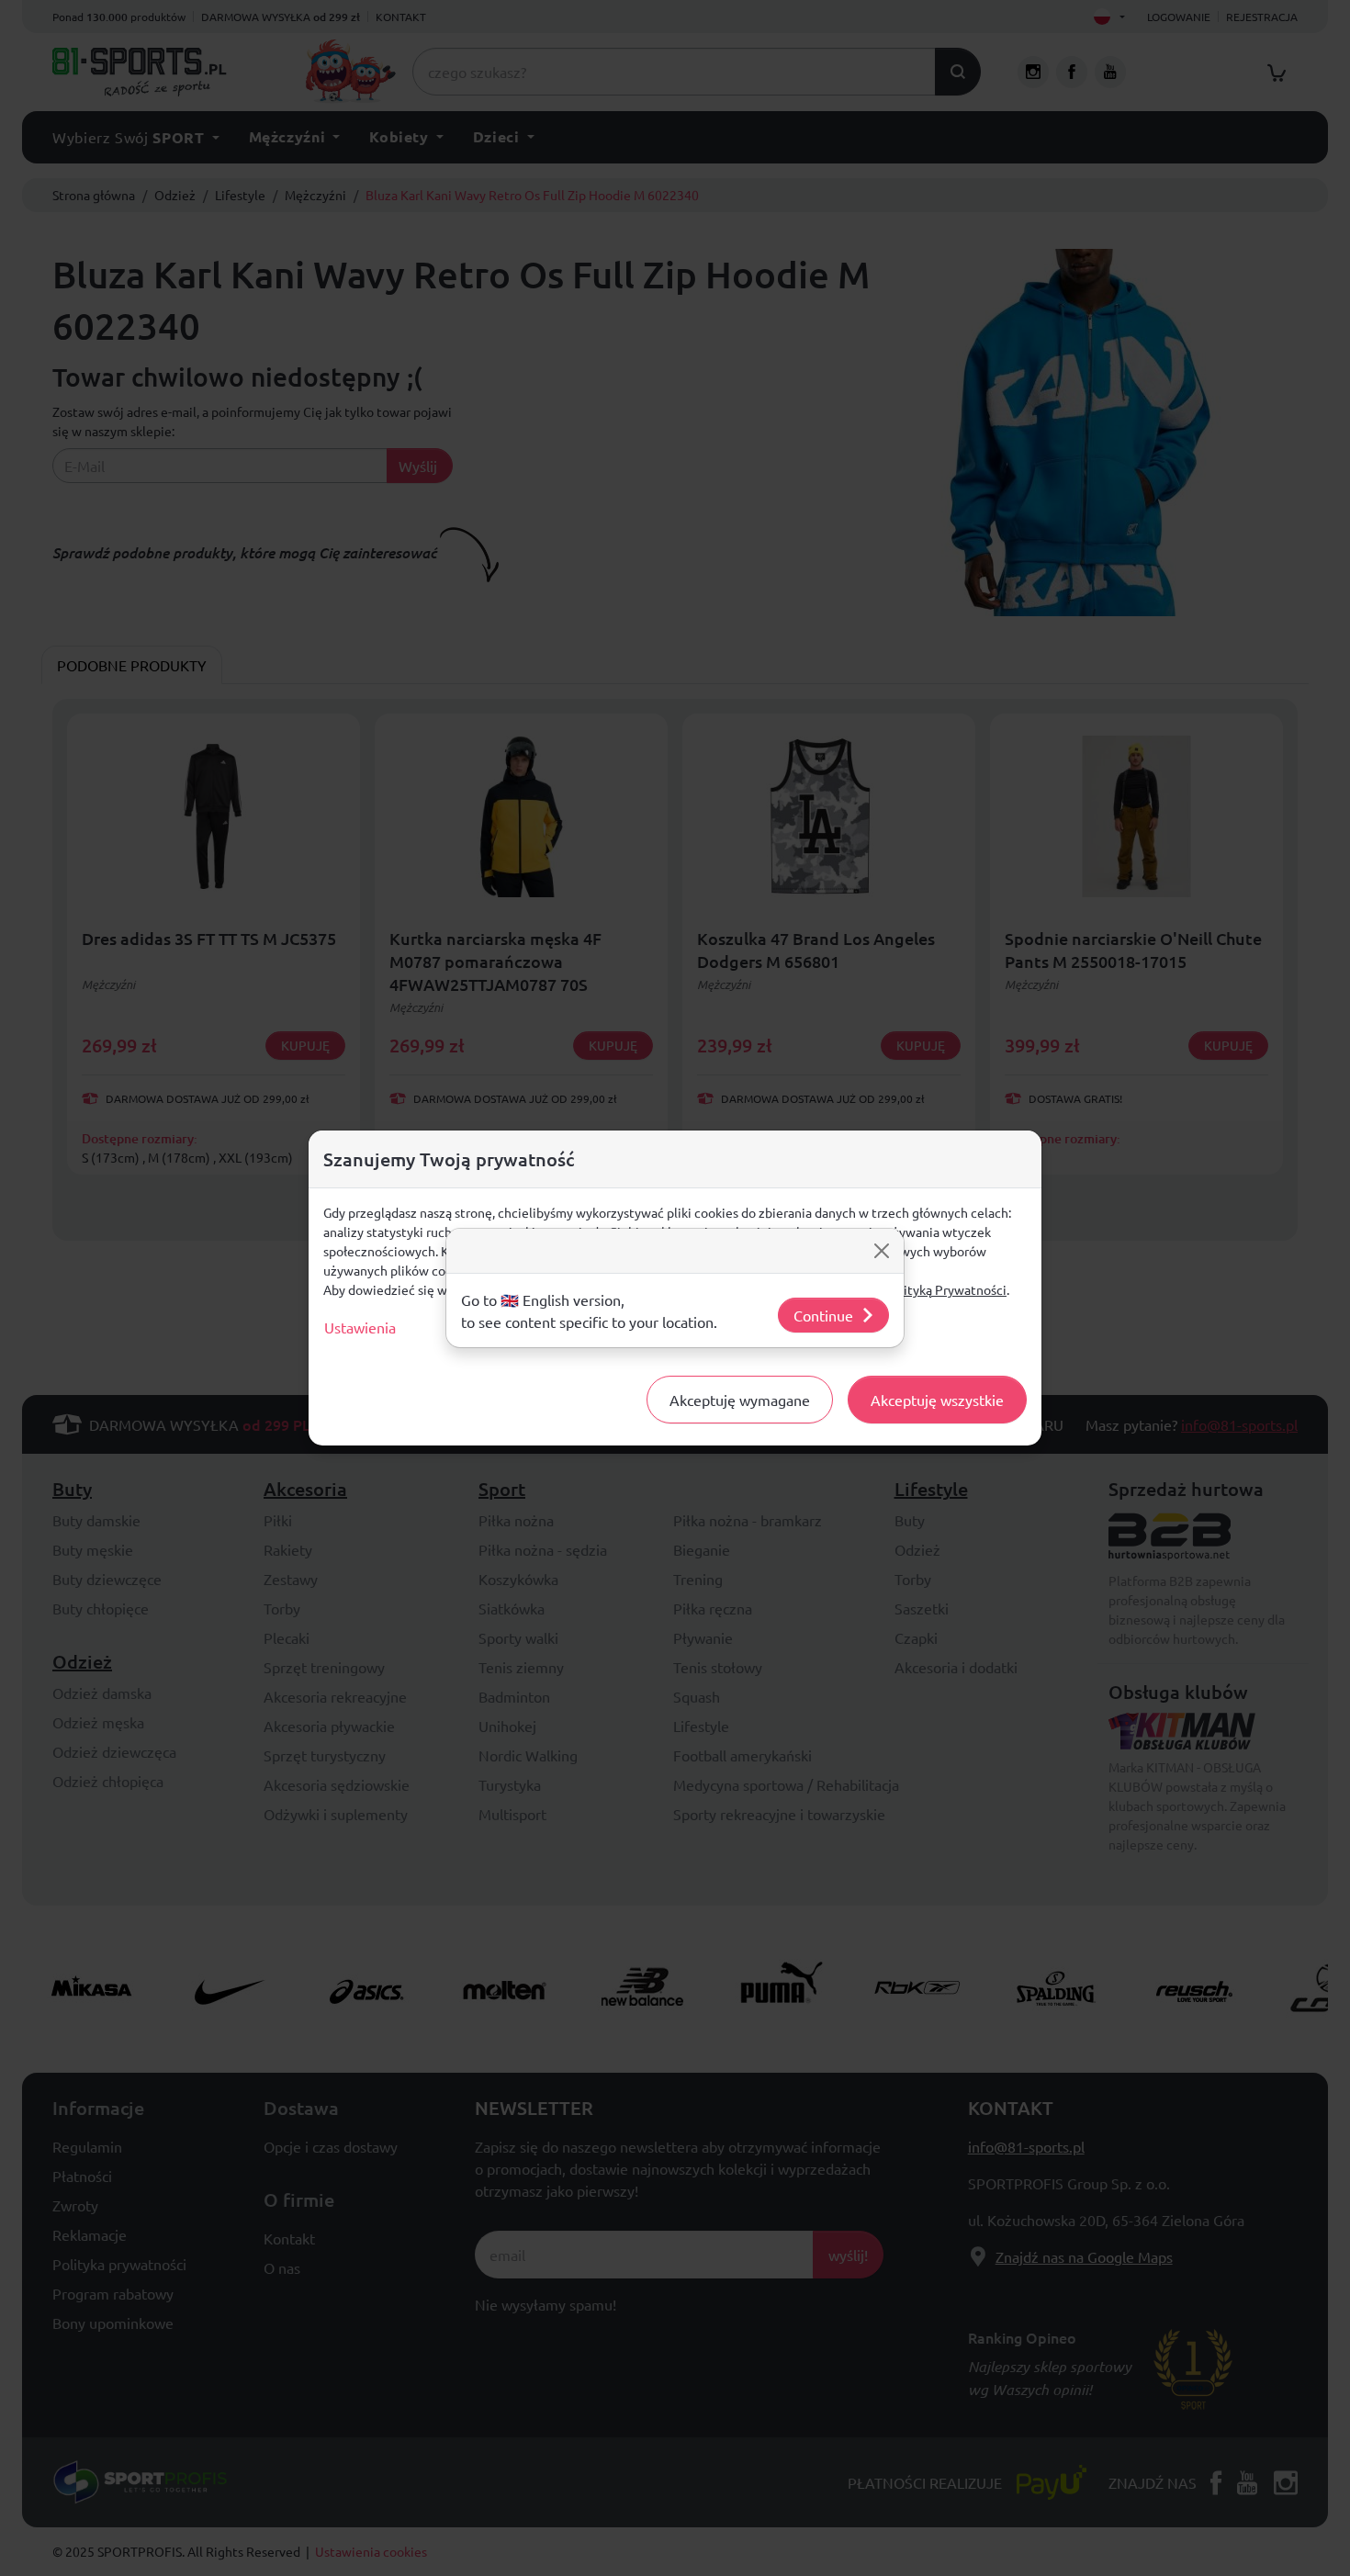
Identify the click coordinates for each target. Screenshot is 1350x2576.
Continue (823, 1315)
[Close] (882, 1251)
